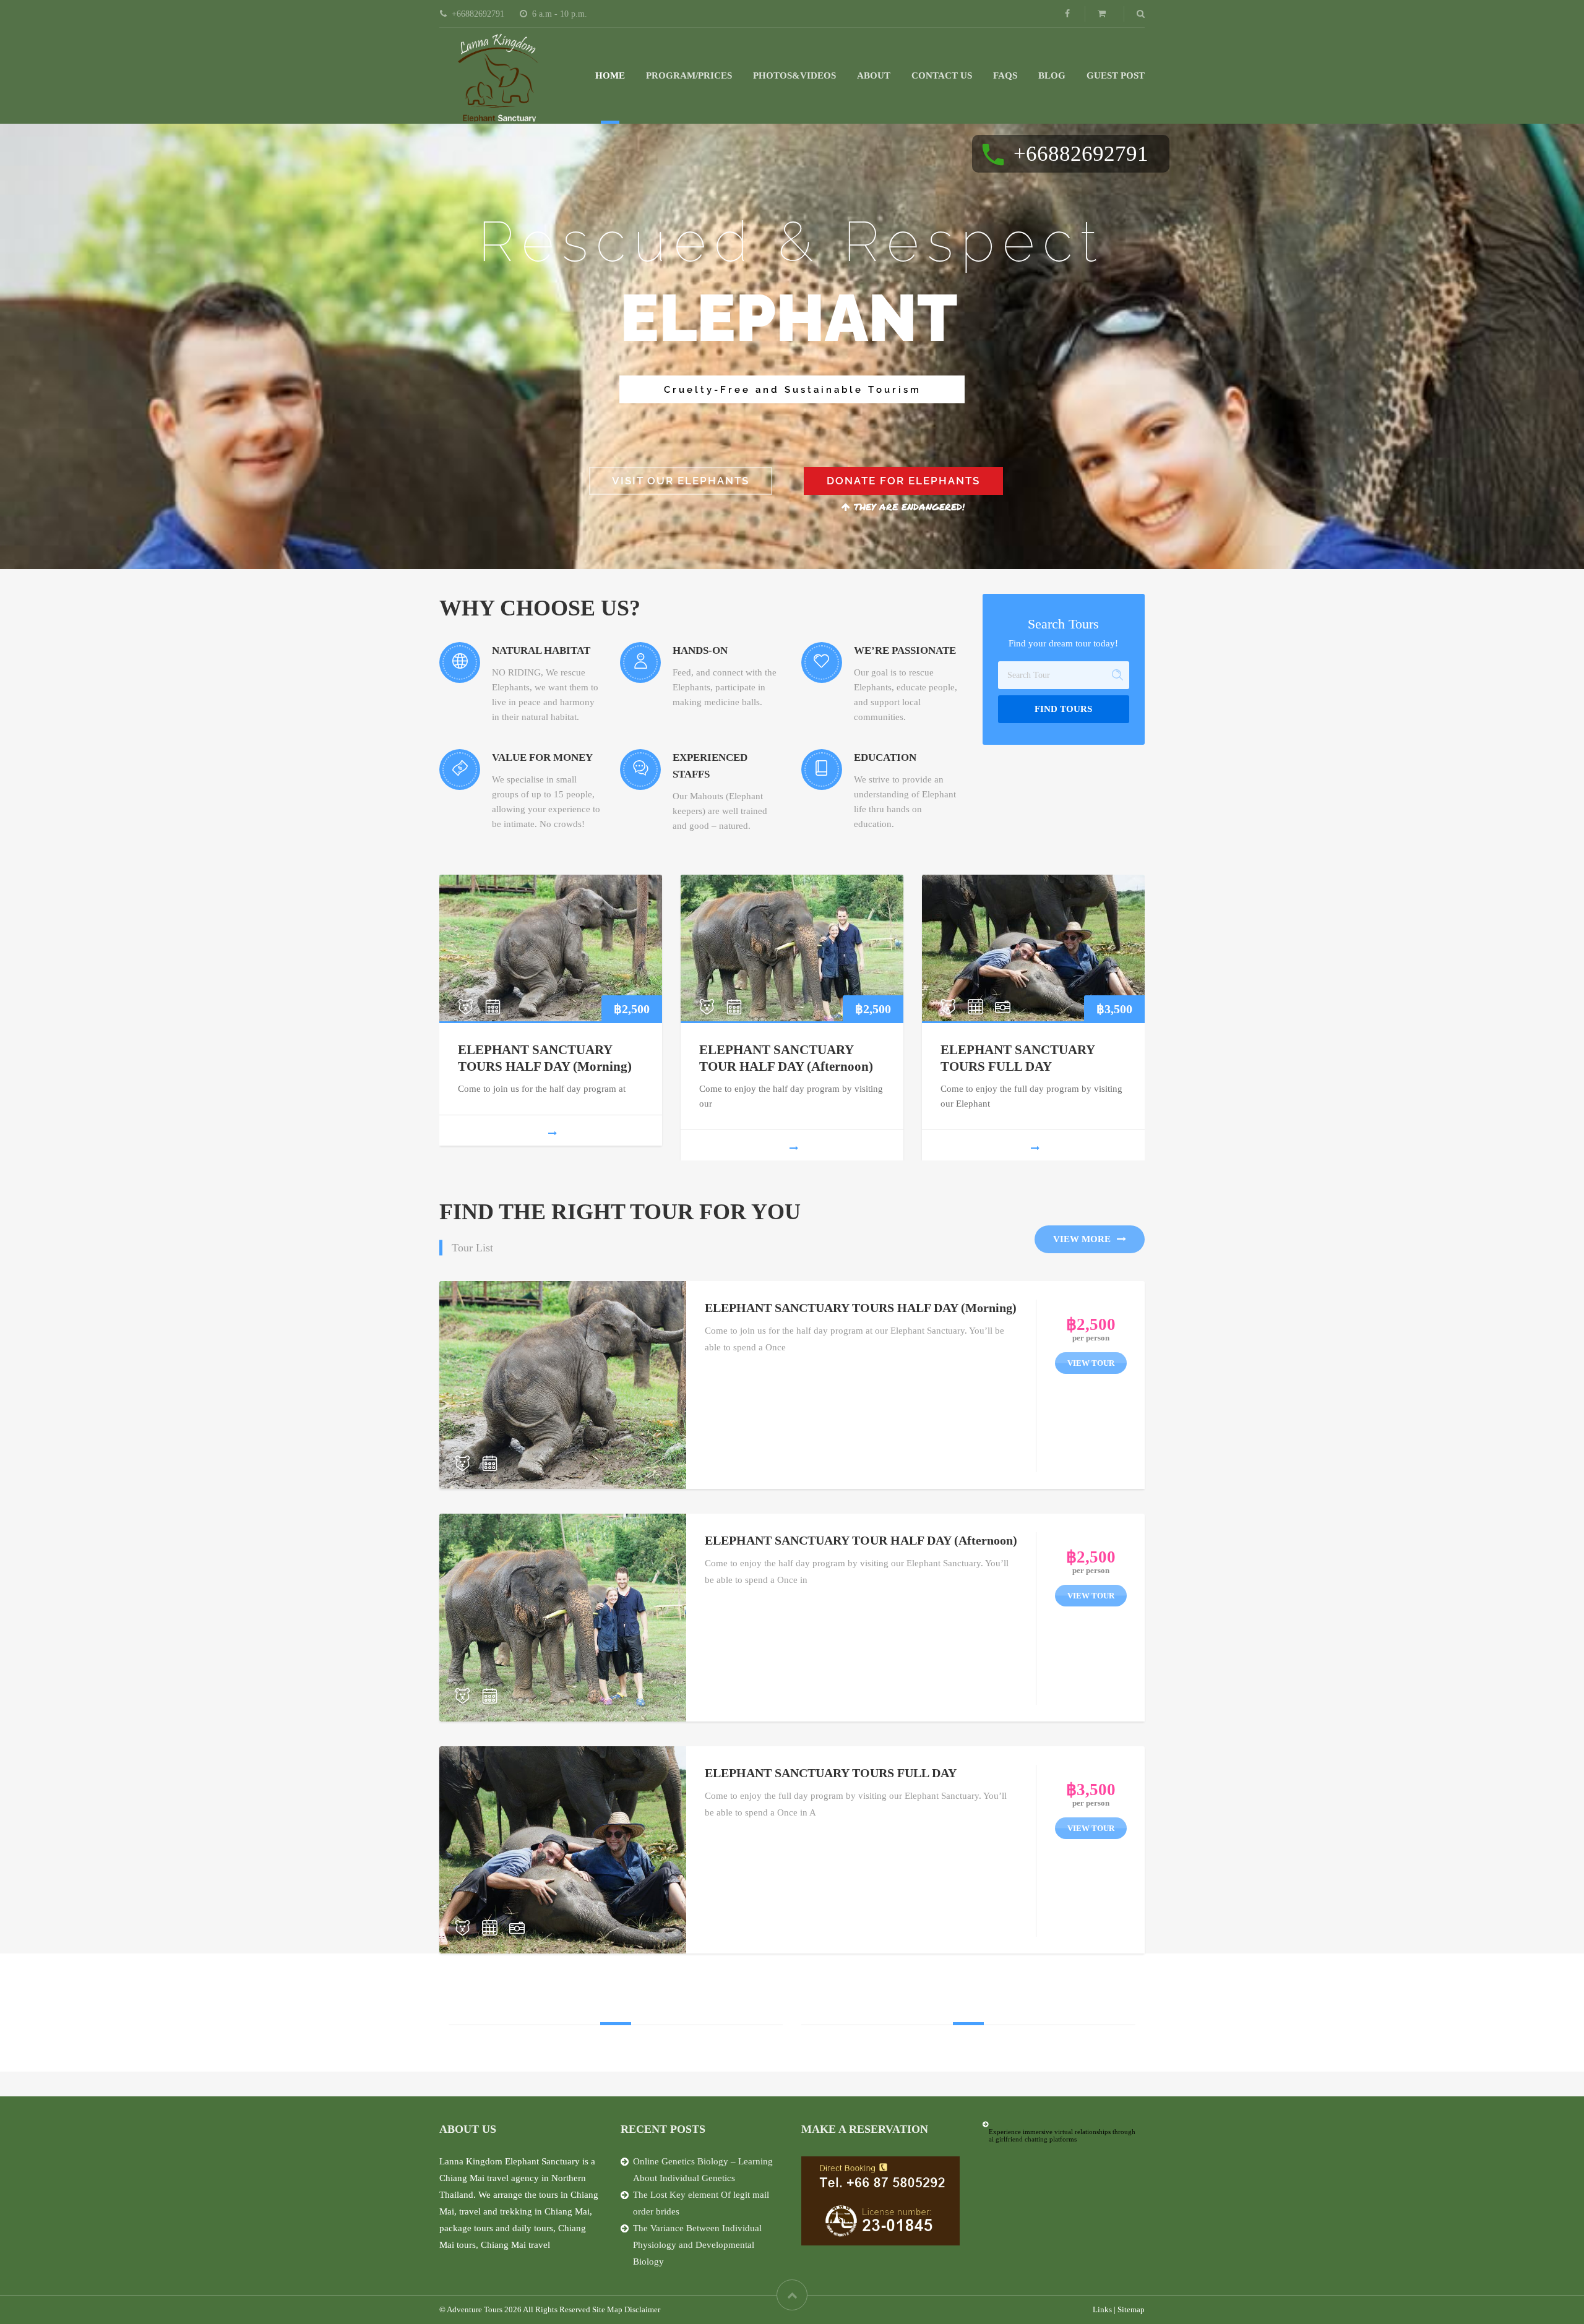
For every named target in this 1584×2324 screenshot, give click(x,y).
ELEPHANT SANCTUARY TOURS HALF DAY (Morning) (861, 1308)
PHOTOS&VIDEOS (794, 75)
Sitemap (1131, 2309)
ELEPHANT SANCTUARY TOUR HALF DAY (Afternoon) (861, 1540)
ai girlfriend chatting (1018, 2139)
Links (1102, 2309)
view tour (1091, 1363)
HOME (610, 75)
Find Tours (1063, 709)
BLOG (1052, 75)
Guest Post (1116, 75)
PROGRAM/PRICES (689, 75)
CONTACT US (942, 75)
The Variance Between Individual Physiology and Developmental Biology (697, 2245)
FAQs (1005, 75)
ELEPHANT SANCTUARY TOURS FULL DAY (831, 1773)
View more (1082, 1239)
